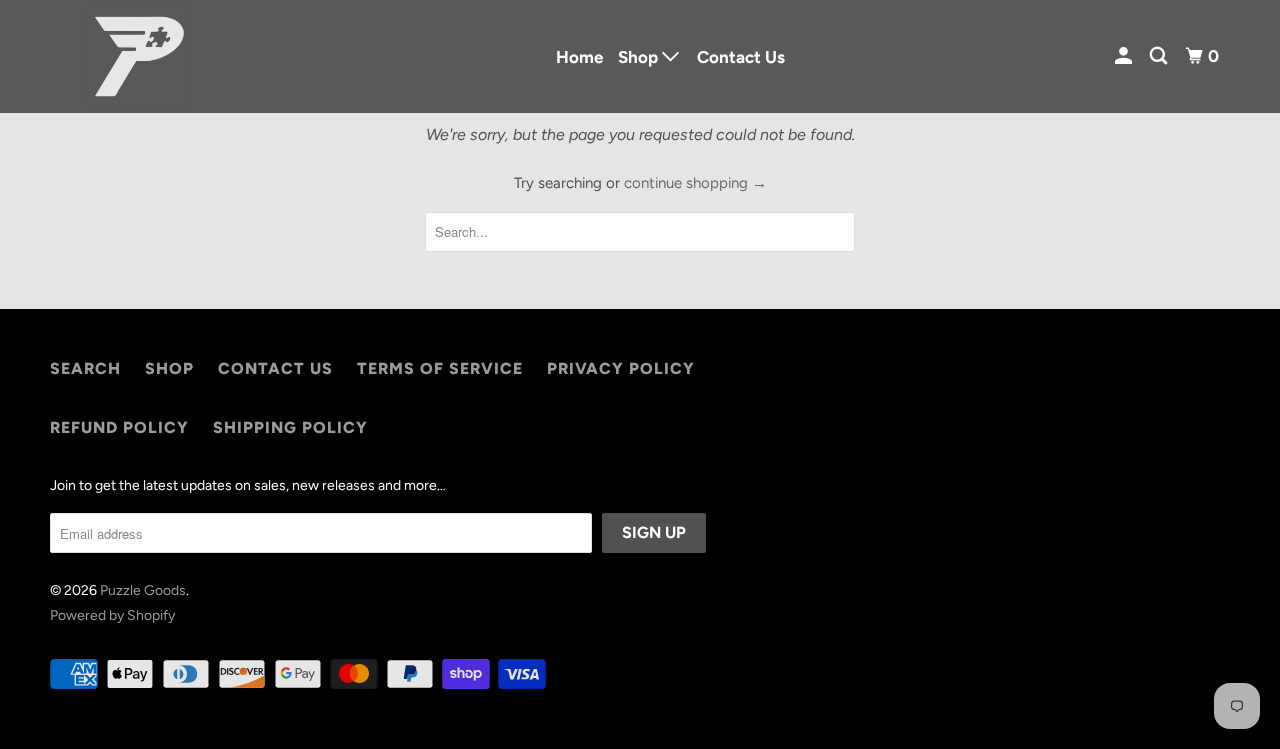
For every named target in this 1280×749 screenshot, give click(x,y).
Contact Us (741, 57)
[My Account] (1125, 56)
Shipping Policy (290, 427)
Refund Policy (119, 427)
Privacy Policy (621, 368)
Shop (169, 368)
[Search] (1160, 56)
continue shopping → (695, 183)
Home (579, 57)
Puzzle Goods (143, 590)
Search (85, 368)
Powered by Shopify (112, 615)
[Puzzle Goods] (140, 56)
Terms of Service (440, 368)
